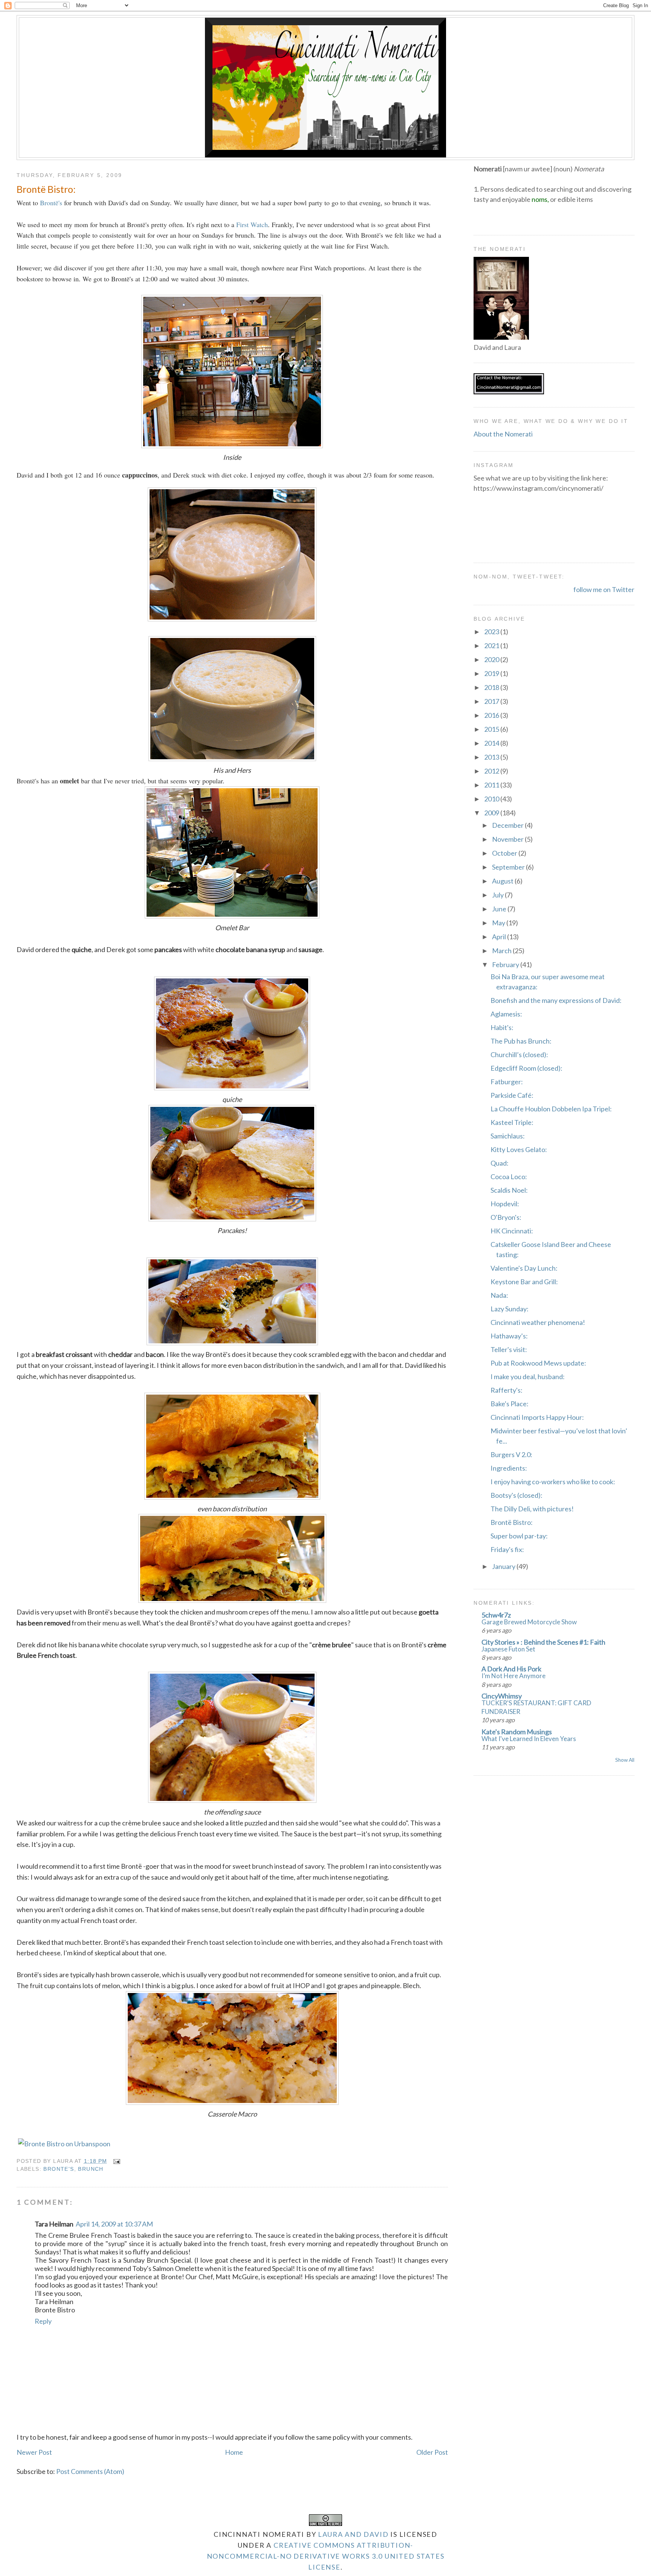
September (509, 867)
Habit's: (502, 1027)
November (508, 839)
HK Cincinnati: (512, 1231)
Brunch (91, 2169)
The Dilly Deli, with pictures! (532, 1509)
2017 (492, 701)
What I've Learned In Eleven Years (529, 1739)
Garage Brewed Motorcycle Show (529, 1622)
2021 (492, 646)
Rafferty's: (507, 1390)
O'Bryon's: (506, 1217)
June (500, 909)
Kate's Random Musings (517, 1732)
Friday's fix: (507, 1549)
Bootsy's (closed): (517, 1495)
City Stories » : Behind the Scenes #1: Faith (543, 1642)
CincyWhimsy (502, 1696)
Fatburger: (507, 1082)
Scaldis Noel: (509, 1190)
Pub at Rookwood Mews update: (538, 1363)
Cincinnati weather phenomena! (538, 1322)
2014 (492, 743)
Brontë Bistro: (46, 189)
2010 (492, 799)
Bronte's (59, 2169)
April (500, 937)
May (499, 923)
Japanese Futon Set (508, 1649)
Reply (43, 2321)
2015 (492, 729)
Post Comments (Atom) (90, 2471)
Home (234, 2452)
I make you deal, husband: (528, 1377)
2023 (492, 632)
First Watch (252, 224)
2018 (492, 687)
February (506, 964)
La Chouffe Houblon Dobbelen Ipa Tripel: (551, 1109)
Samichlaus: (508, 1136)
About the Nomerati (503, 434)
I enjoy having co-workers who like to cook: (553, 1482)
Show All (625, 1760)
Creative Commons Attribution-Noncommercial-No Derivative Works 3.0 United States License (326, 2556)
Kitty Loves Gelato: (519, 1149)
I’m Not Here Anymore (513, 1676)
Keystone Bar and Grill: (524, 1282)
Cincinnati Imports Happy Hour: (537, 1417)
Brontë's (51, 203)
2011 (492, 785)
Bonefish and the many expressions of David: (556, 1000)
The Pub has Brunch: (521, 1041)
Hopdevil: (505, 1204)
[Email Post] (115, 2161)
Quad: (500, 1163)
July (498, 895)
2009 (492, 813)
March (502, 951)
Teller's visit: (509, 1349)
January (504, 1566)
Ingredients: (509, 1468)
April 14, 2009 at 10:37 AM (114, 2224)
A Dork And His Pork (511, 1669)
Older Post (432, 2452)
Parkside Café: (512, 1095)
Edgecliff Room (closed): (526, 1068)
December (508, 825)
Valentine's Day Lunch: (524, 1268)
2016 (492, 715)
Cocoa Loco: (509, 1177)
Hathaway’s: (509, 1336)
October (505, 853)
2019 (492, 673)
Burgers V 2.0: (511, 1454)
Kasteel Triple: (512, 1122)
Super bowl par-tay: (519, 1536)
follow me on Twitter (604, 589)
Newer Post (34, 2452)
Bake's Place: (510, 1404)
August (503, 881)
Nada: (499, 1295)
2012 (492, 771)
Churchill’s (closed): (519, 1055)
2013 (492, 757)
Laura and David (353, 2534)
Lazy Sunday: (510, 1309)
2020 (492, 659)
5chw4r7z (496, 1615)
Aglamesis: (506, 1014)
